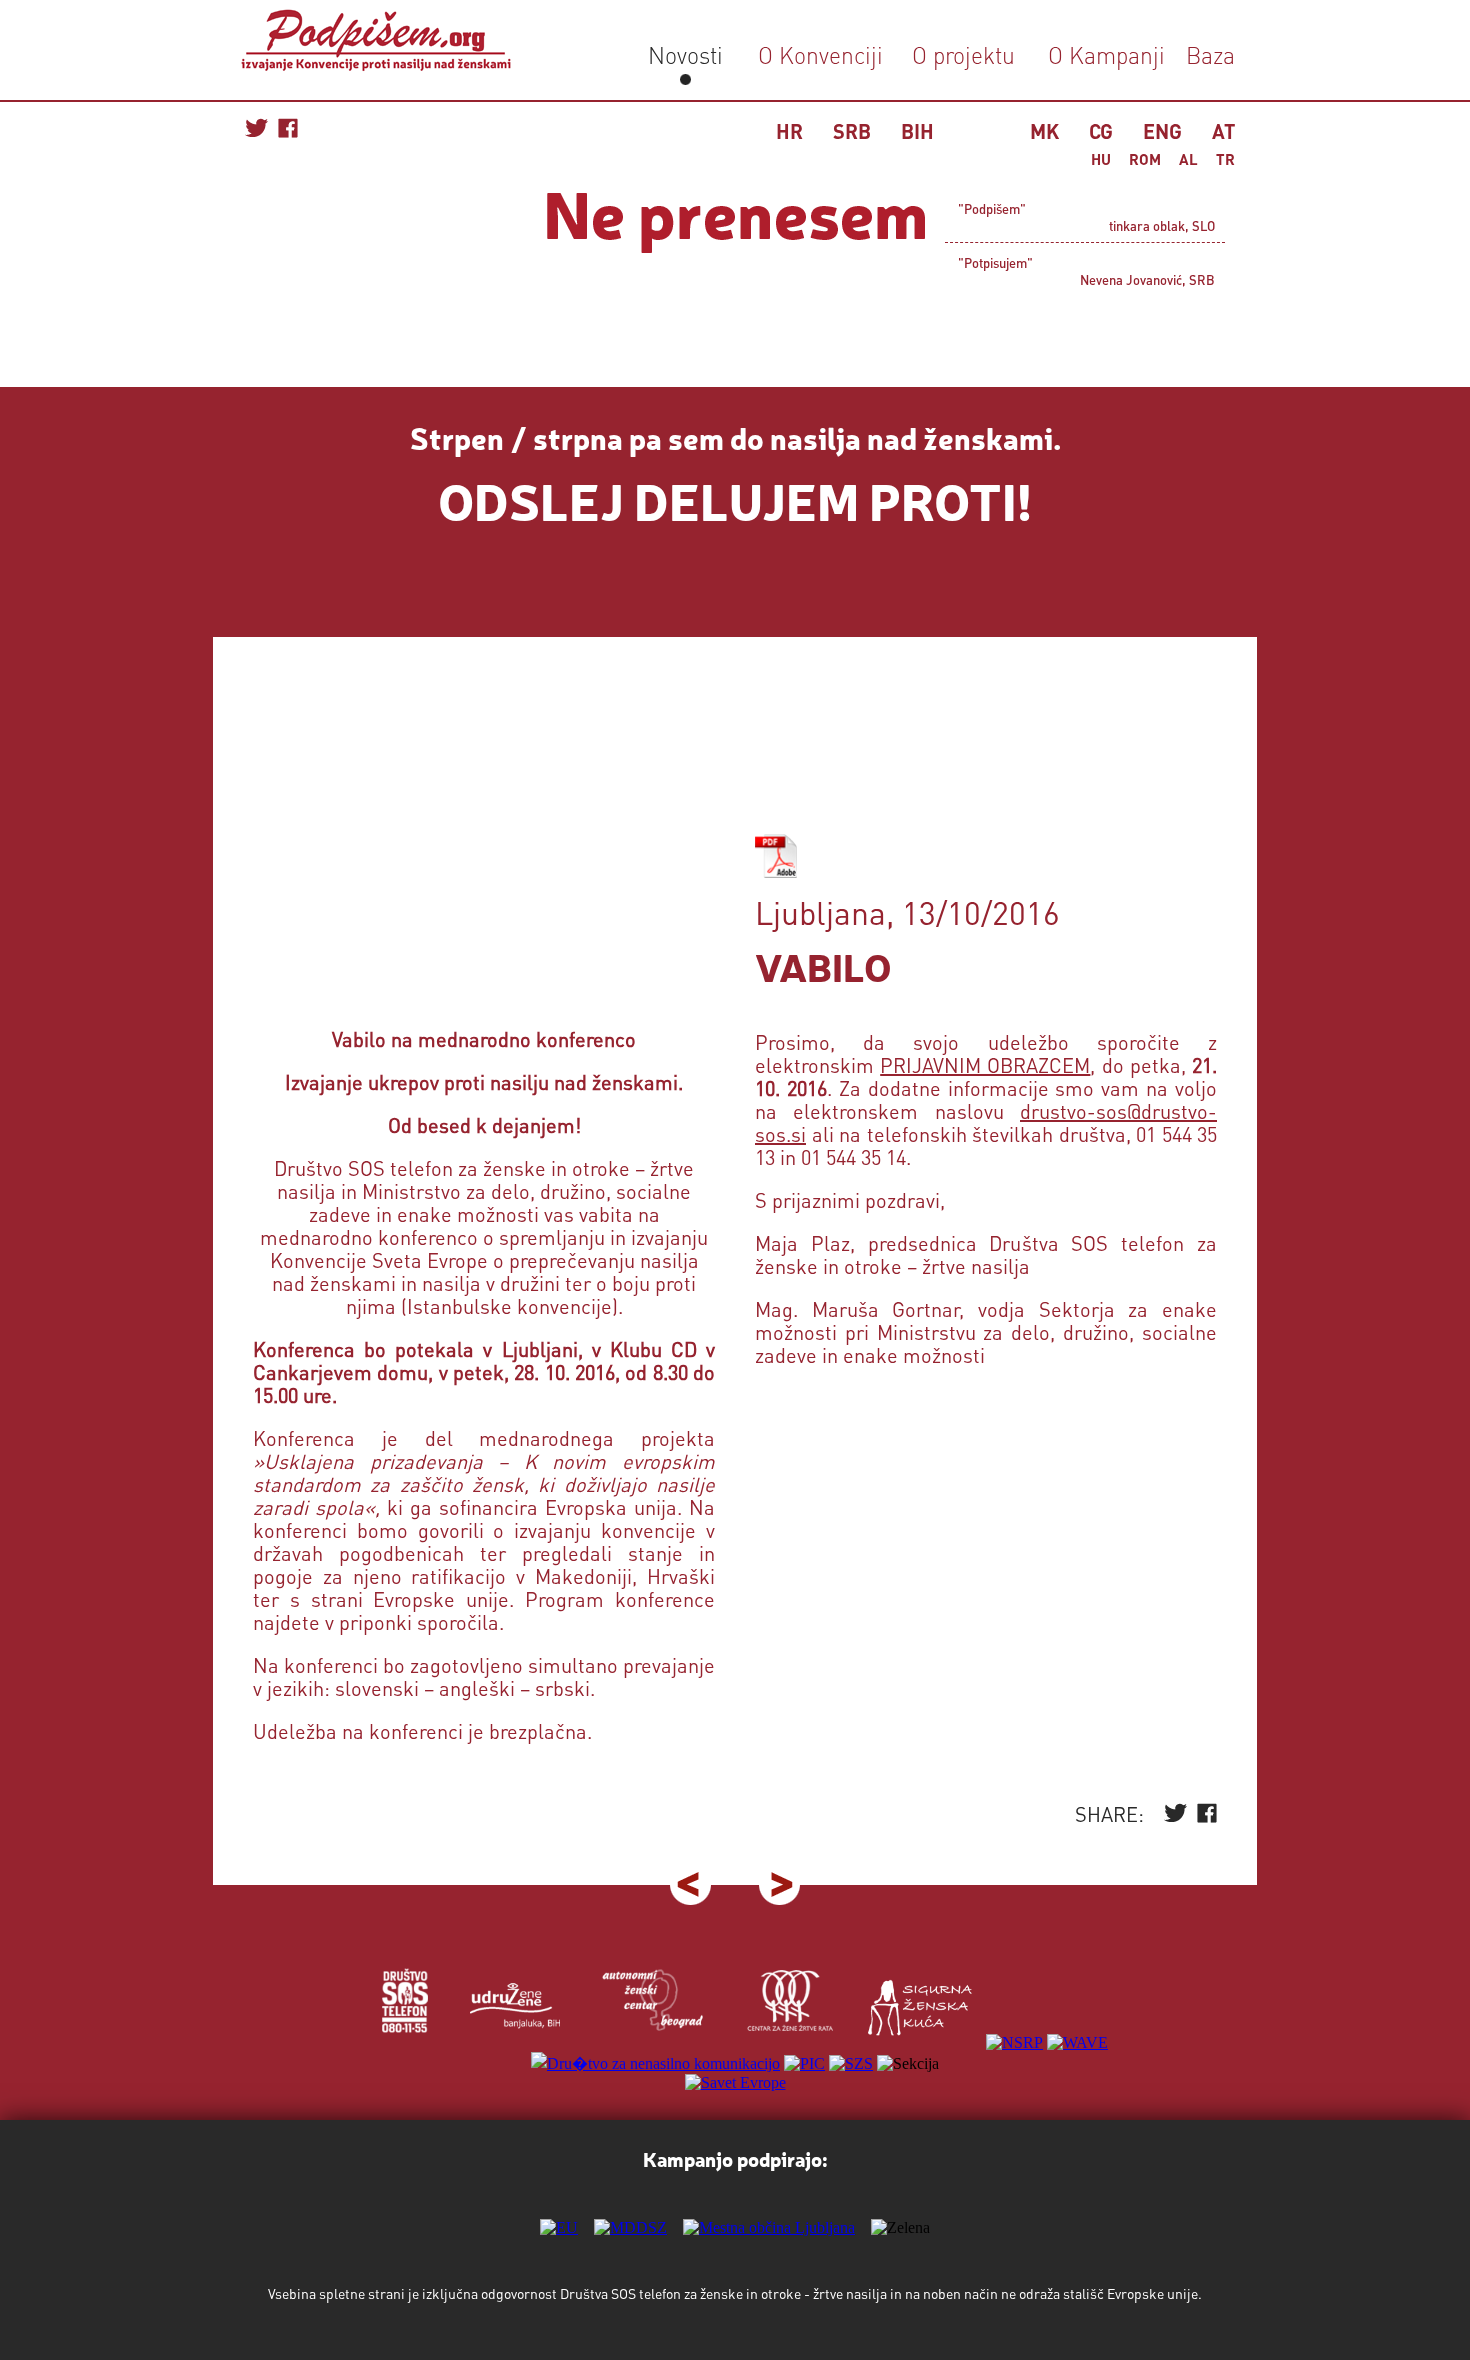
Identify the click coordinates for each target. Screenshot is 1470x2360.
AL (1188, 159)
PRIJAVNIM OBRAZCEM (985, 1065)
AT (1223, 131)
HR (789, 131)
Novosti (685, 54)
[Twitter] (1175, 1817)
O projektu (963, 54)
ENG (1162, 131)
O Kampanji (1106, 54)
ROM (1145, 159)
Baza (1207, 54)
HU (1101, 159)
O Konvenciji (820, 54)
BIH (917, 131)
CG (1101, 131)
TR (1225, 159)
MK (1044, 131)
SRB (852, 131)
